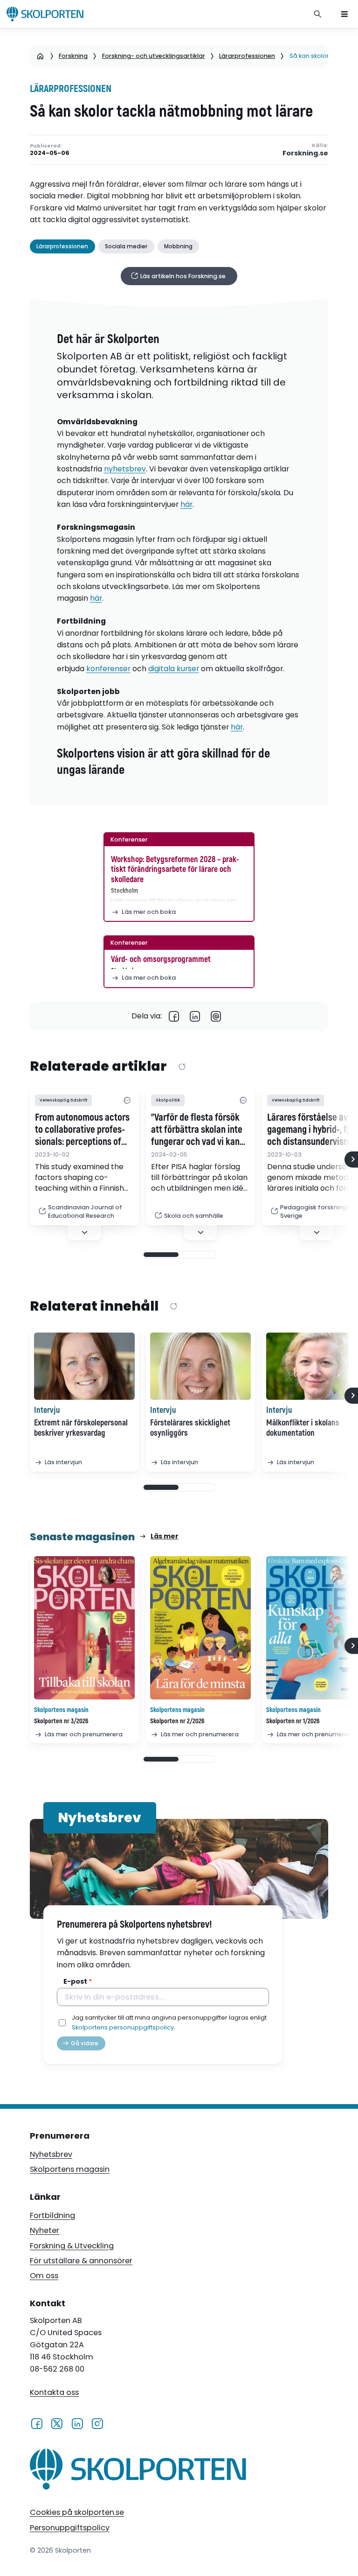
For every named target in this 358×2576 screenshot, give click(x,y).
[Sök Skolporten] (318, 14)
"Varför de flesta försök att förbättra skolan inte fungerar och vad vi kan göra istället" (197, 1130)
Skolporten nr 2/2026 (177, 1721)
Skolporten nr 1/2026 (293, 1721)
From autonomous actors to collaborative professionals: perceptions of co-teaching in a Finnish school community (82, 1130)
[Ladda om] (182, 1067)
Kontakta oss (54, 2392)
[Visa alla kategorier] (127, 1100)
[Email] (216, 1016)
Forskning (73, 56)
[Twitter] (57, 2423)
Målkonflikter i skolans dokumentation (303, 1428)
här (186, 504)
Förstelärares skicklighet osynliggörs (190, 1428)
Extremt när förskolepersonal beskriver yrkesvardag (81, 1428)
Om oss (44, 2276)
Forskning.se (305, 153)
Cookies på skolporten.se (77, 2512)
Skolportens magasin (70, 2169)
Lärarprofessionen (247, 56)
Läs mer (165, 1536)
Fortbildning (52, 2215)
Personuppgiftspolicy (70, 2528)
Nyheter (45, 2230)
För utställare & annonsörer (81, 2261)
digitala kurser (174, 669)
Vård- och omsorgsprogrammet (161, 959)
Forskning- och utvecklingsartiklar (154, 56)
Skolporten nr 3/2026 (61, 1721)
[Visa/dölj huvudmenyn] (344, 14)
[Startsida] (40, 56)
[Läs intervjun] (84, 1366)
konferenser (108, 669)
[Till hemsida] (138, 2471)
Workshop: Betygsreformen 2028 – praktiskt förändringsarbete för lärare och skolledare (175, 870)
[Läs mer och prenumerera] (84, 1628)
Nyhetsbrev (51, 2154)
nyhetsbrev (125, 469)
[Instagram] (97, 2423)
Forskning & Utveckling (72, 2246)
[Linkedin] (195, 1016)
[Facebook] (174, 1016)
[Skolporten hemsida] (45, 14)
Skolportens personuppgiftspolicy (123, 2027)
